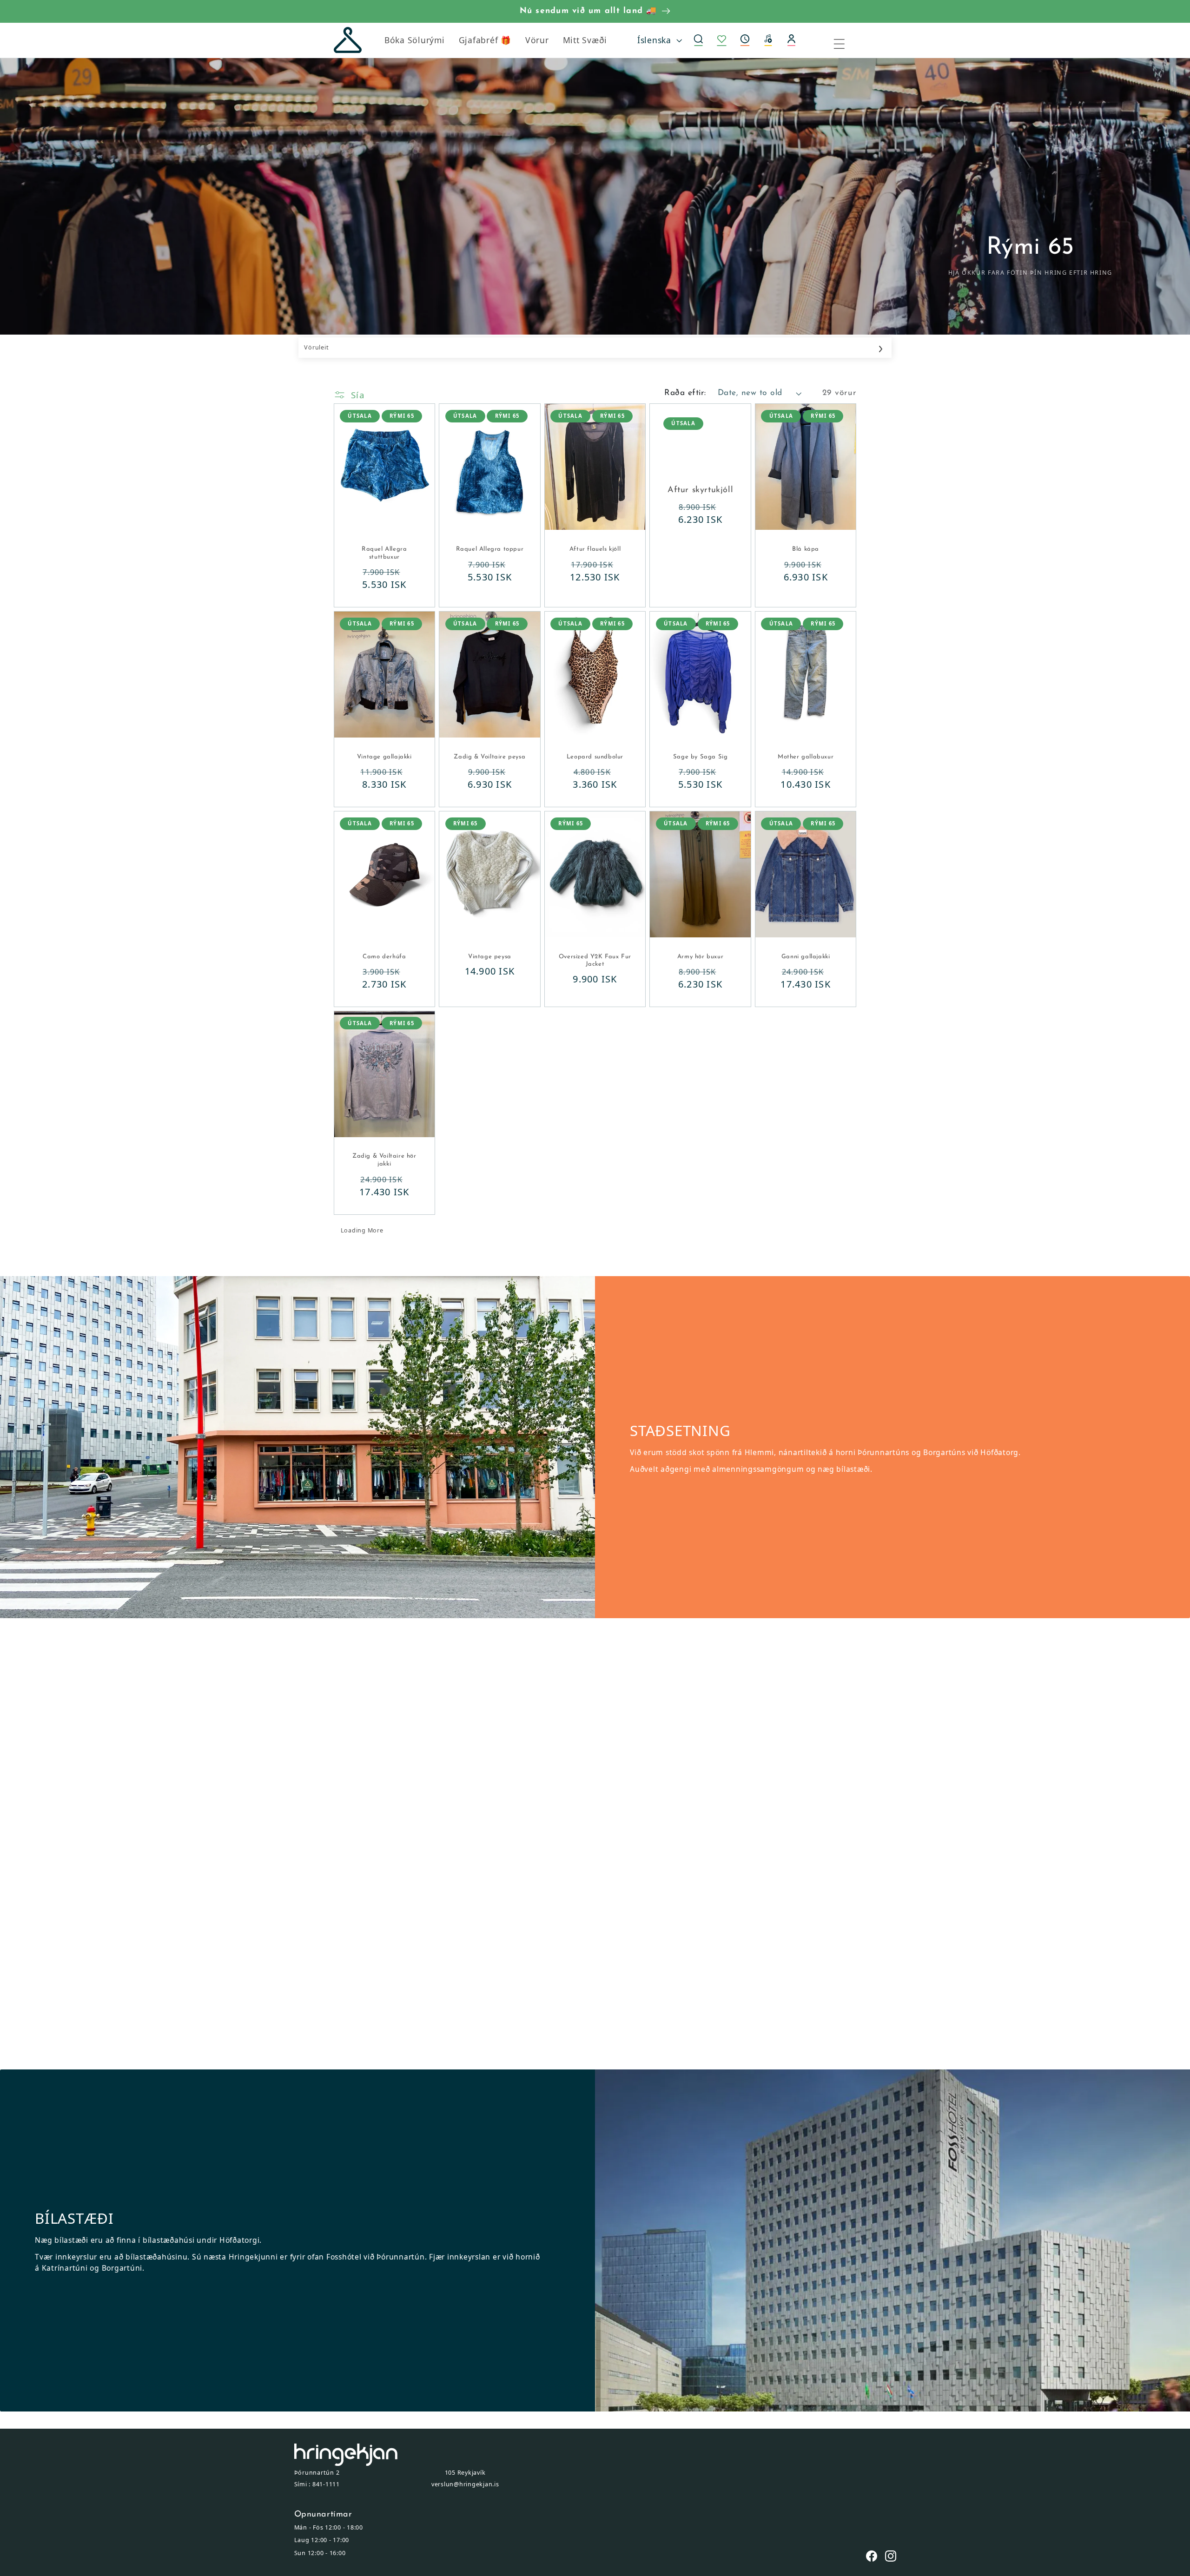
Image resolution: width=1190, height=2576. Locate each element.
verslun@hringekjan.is (465, 2484)
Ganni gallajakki (806, 957)
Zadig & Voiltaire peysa (489, 757)
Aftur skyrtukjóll (700, 490)
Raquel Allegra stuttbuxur (384, 553)
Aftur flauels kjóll (595, 549)
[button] (745, 40)
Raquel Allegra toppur (490, 549)
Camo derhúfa (384, 957)
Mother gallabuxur (806, 757)
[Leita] (699, 40)
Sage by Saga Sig (701, 757)
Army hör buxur (700, 957)
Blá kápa (806, 549)
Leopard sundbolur (595, 757)
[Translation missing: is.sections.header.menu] (845, 40)
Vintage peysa (490, 957)
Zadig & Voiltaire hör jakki (384, 1160)
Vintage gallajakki (384, 757)
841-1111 (326, 2484)
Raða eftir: (685, 393)
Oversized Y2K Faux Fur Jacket (595, 961)
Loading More (362, 1230)
